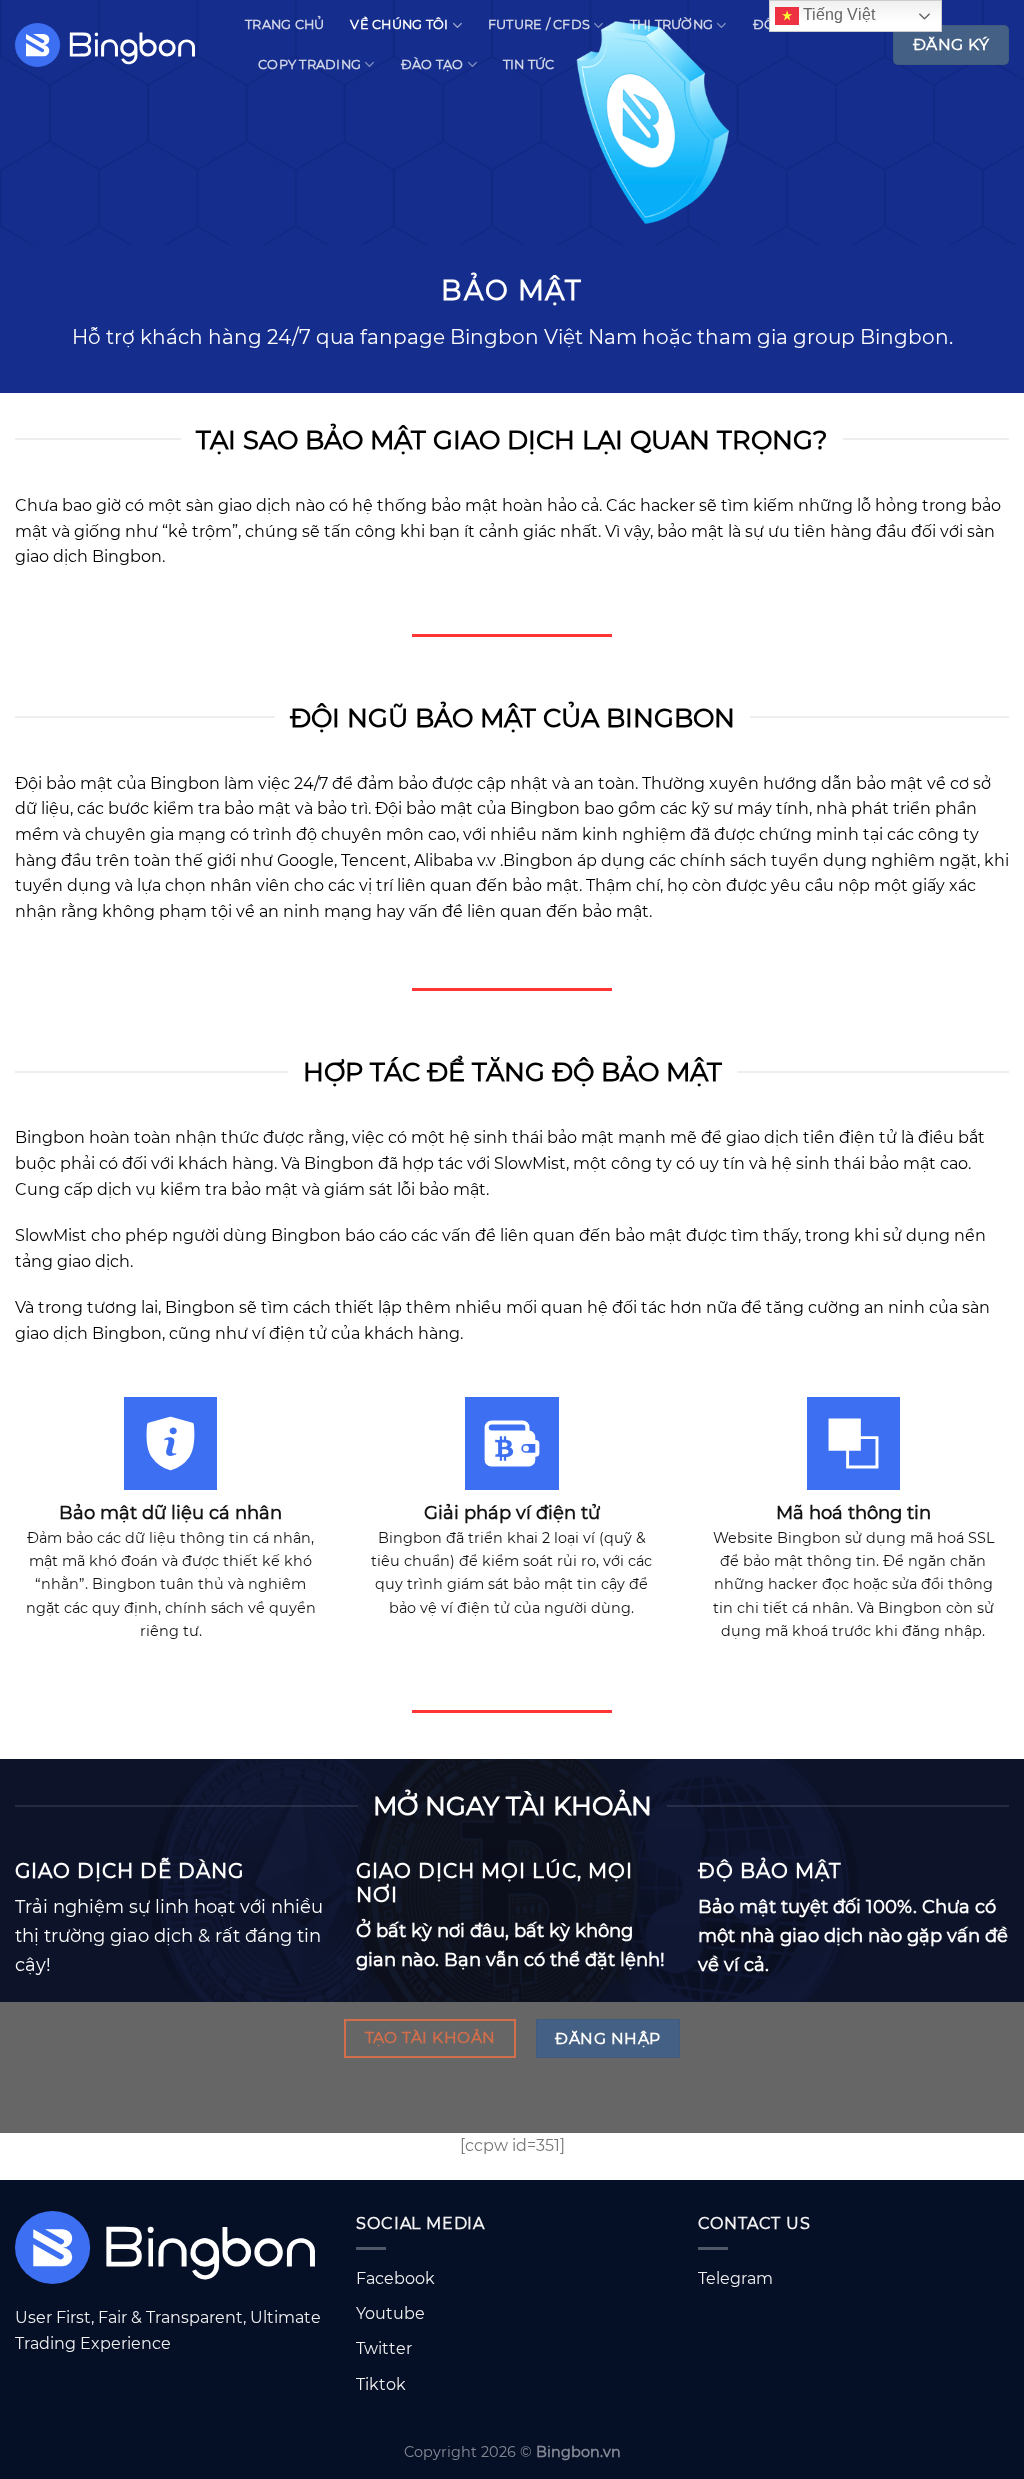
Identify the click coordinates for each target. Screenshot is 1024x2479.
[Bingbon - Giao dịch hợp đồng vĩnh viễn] (115, 45)
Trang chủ (284, 24)
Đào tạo (432, 64)
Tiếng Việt (837, 14)
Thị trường (672, 24)
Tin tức (529, 64)
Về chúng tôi (399, 24)
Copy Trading (309, 64)
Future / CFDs (539, 24)
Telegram (735, 2278)
